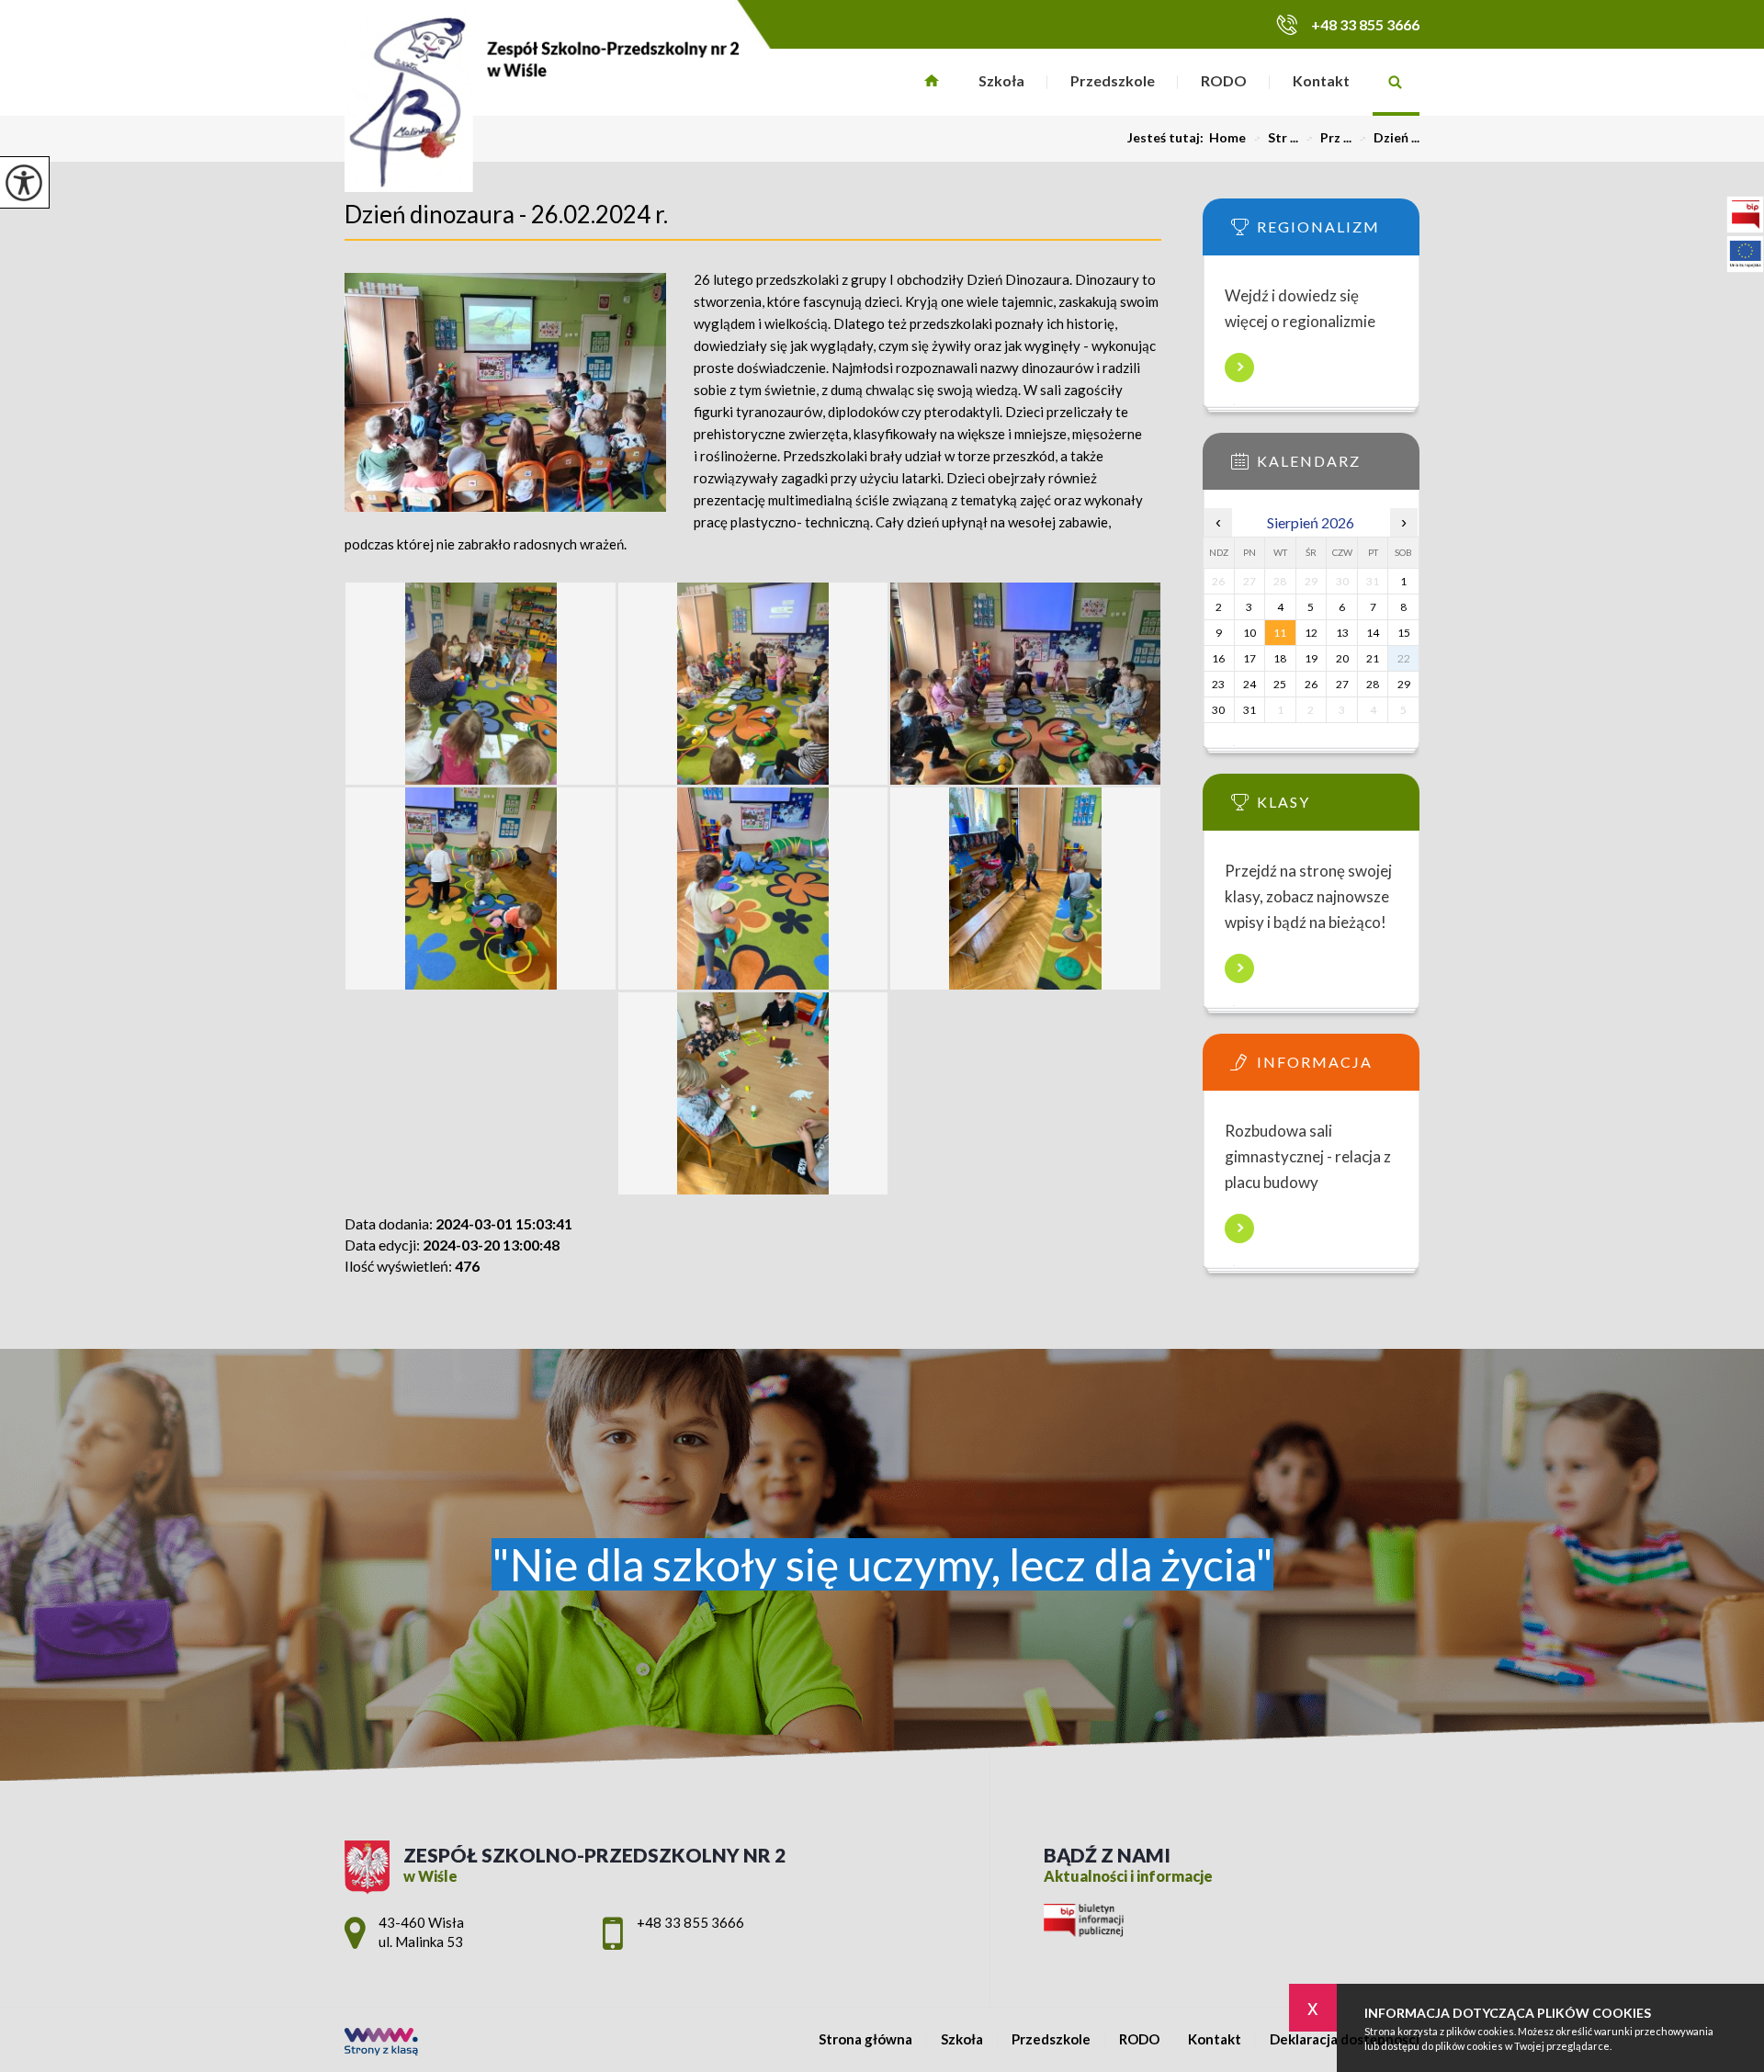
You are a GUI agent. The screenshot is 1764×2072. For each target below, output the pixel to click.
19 (1311, 658)
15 (1404, 633)
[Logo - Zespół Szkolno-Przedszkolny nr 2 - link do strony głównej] (542, 101)
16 (1218, 658)
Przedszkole (1113, 80)
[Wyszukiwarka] (1396, 82)
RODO (1224, 80)
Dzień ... (1389, 138)
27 (1342, 684)
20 (1342, 658)
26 (1311, 684)
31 (1249, 710)
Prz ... (1329, 138)
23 (1218, 684)
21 (1373, 658)
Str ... (1276, 138)
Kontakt (1321, 80)
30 (1218, 710)
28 (1373, 684)
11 (1280, 633)
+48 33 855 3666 (1365, 24)
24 (1249, 684)
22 (1404, 658)
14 (1373, 633)
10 (1249, 633)
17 (1249, 658)
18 (1280, 658)
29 (1404, 684)
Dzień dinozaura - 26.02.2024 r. (506, 214)
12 (1311, 633)
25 (1280, 684)
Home (1227, 138)
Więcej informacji (1239, 368)
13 (1342, 633)
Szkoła (1001, 80)
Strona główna (932, 82)
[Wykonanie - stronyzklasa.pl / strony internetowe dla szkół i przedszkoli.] (381, 2043)
